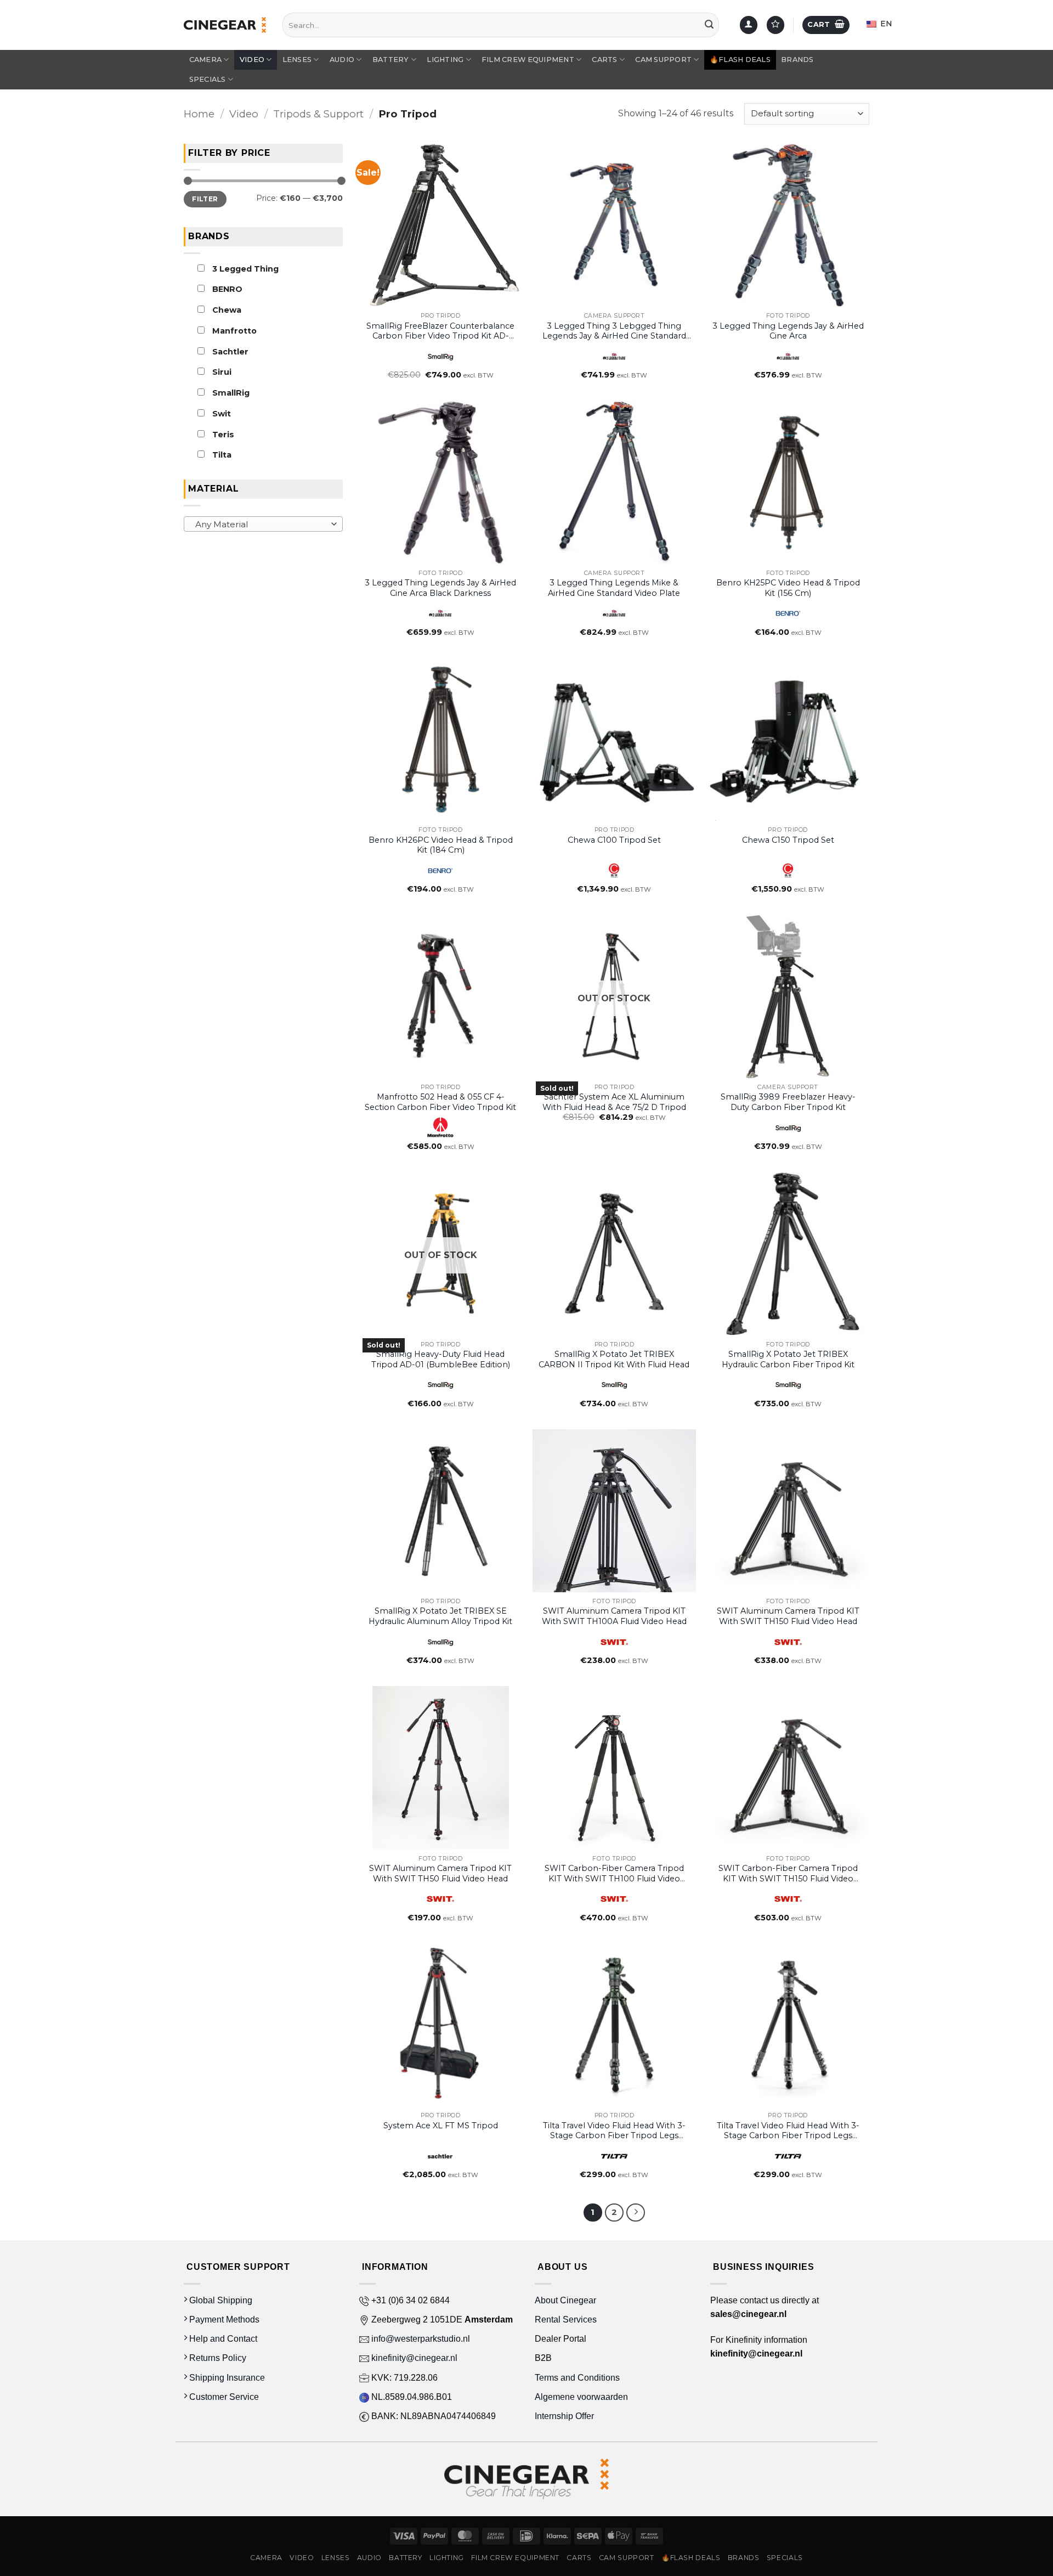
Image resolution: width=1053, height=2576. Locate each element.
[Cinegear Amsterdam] (225, 25)
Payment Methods (223, 2319)
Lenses (297, 60)
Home (199, 114)
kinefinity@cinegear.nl (413, 2358)
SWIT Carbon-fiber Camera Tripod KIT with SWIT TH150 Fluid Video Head (788, 1873)
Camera (206, 60)
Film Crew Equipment (528, 60)
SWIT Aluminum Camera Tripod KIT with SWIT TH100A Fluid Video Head (614, 1616)
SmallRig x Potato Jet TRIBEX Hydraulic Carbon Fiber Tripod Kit (788, 1359)
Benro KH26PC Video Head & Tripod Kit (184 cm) (441, 845)
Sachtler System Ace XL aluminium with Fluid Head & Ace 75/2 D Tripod (614, 1102)
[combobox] (263, 524)
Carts (604, 60)
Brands (797, 60)
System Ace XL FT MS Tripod (441, 2126)
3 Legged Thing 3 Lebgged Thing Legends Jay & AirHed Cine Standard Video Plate (614, 331)
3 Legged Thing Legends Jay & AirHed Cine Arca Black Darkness (440, 588)
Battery (391, 60)
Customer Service (223, 2397)
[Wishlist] (775, 25)
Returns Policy (217, 2358)
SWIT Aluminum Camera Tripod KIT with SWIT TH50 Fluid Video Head (440, 1873)
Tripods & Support (318, 114)
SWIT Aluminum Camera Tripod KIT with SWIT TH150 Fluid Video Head (788, 1616)
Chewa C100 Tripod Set (614, 840)
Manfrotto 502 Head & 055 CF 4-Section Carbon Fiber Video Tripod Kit (440, 1102)
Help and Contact (222, 2339)
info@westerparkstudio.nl (420, 2339)
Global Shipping (220, 2300)
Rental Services (566, 2319)
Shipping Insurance (226, 2378)
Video (252, 60)
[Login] (749, 25)
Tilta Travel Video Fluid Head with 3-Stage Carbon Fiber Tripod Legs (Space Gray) (788, 2131)
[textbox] (261, 525)
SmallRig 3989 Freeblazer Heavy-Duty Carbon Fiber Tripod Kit (788, 1102)
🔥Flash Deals (740, 60)
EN (885, 24)
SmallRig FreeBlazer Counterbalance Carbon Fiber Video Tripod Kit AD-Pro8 (440, 331)
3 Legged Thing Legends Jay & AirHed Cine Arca (788, 331)
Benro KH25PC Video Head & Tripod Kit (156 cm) (788, 588)
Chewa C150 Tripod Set (788, 840)
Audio (342, 60)
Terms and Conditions (577, 2378)
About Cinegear (565, 2300)
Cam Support (663, 60)
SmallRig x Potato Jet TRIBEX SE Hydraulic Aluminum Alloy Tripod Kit (440, 1616)
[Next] (636, 2213)
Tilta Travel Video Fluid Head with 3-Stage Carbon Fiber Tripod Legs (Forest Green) (614, 2131)
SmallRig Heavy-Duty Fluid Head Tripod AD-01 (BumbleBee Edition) (441, 1359)
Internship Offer (564, 2416)
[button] (826, 25)
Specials (208, 79)
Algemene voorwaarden (582, 2397)
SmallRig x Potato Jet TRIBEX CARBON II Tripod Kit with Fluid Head (614, 1359)
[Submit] (709, 25)
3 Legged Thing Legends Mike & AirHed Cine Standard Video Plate (614, 588)
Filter (205, 198)
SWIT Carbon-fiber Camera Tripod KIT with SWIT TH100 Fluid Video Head (614, 1873)
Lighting (445, 60)
